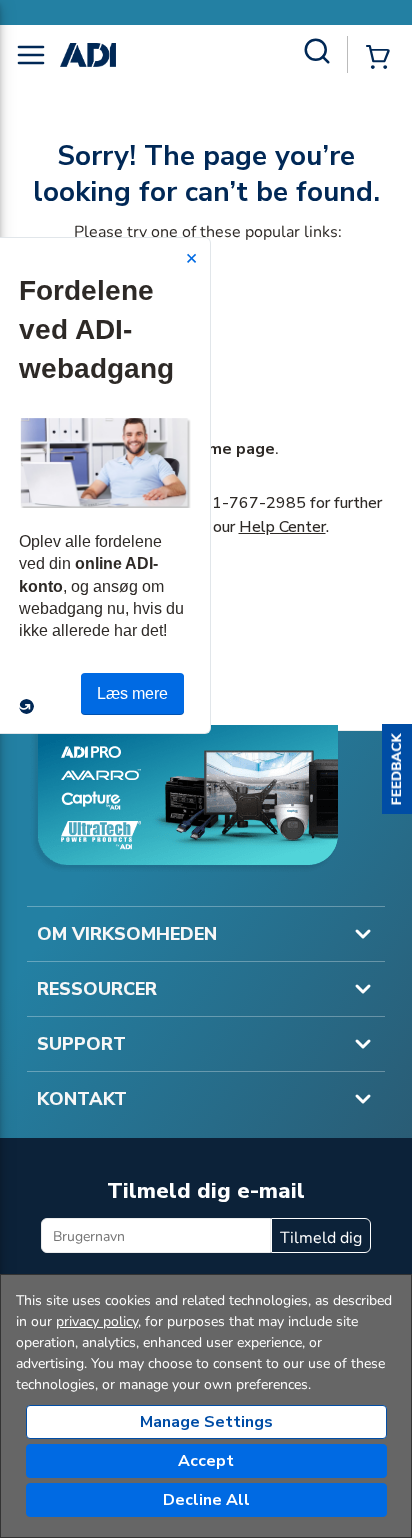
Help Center (282, 527)
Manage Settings (206, 1422)
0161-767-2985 (244, 503)
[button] (397, 769)
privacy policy (97, 1321)
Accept (206, 1461)
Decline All (206, 1500)
